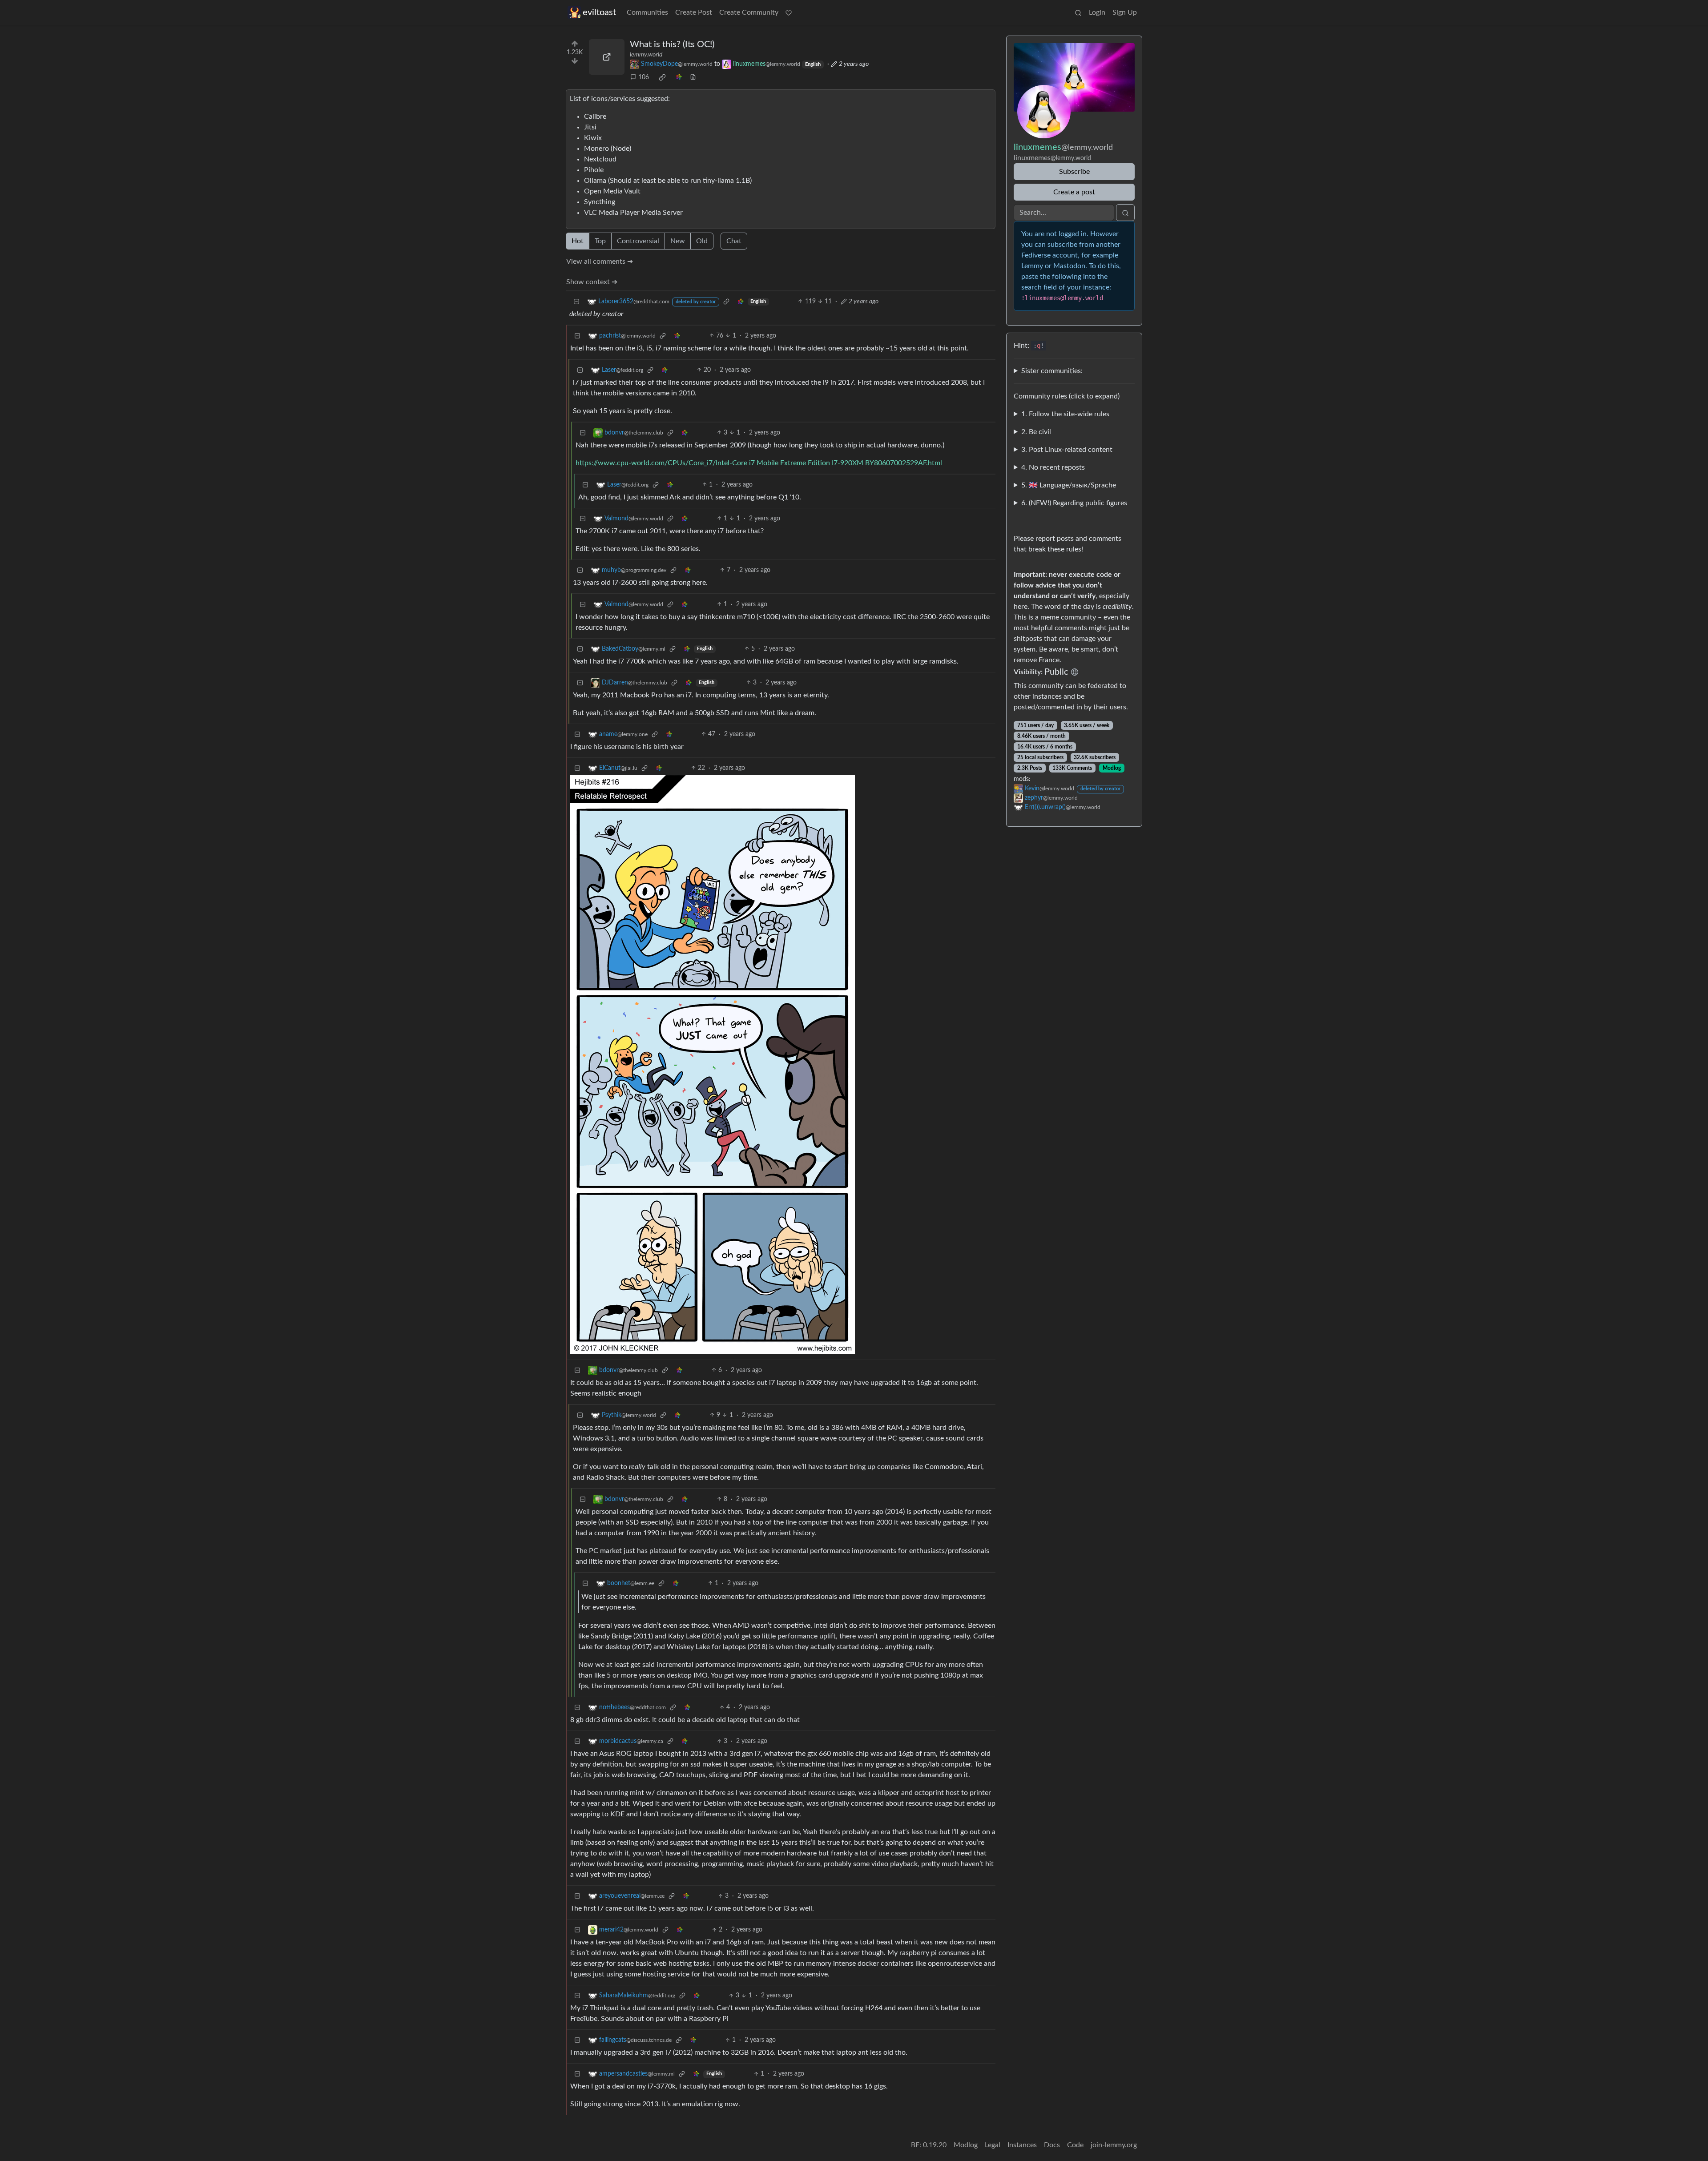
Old (702, 241)
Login (1097, 12)
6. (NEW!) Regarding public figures (1074, 503)
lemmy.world (646, 55)
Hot (578, 241)
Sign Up (1125, 12)
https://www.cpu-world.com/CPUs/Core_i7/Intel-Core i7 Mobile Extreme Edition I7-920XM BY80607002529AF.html (759, 463)
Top (600, 241)
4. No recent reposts (1053, 467)
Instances (1022, 2145)
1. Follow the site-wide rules (1065, 414)
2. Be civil (1036, 432)
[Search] (1078, 12)
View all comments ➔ (600, 262)
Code (1075, 2145)
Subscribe (1074, 172)
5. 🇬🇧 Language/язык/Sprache (1069, 485)
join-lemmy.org (1114, 2145)
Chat (734, 241)
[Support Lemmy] (789, 12)
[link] (662, 77)
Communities (647, 12)
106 (644, 77)
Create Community (749, 12)
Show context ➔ (592, 282)
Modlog (1112, 768)
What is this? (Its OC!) (672, 44)
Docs (1052, 2145)
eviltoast (599, 12)
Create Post (694, 12)
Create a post (1074, 192)
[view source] (693, 78)
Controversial (638, 241)
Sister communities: (1052, 371)
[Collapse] (576, 302)
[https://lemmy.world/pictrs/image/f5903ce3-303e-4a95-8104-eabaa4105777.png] (607, 57)
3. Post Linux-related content (1067, 450)
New (678, 241)
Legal (993, 2145)
